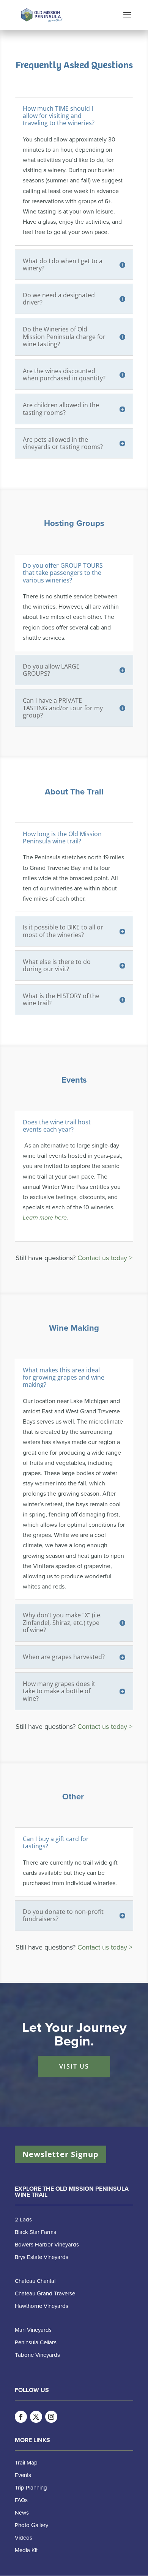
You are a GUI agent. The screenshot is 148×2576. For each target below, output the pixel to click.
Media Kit (26, 2550)
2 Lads (23, 2220)
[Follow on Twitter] (36, 2417)
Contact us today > (105, 1258)
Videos (24, 2538)
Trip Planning (31, 2488)
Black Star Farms (35, 2232)
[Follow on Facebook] (21, 2417)
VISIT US (74, 2066)
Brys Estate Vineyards (42, 2257)
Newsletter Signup (61, 2154)
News (22, 2513)
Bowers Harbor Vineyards (47, 2245)
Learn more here (45, 1218)
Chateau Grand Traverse (45, 2293)
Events (23, 2475)
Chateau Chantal (35, 2281)
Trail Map (26, 2463)
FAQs (21, 2500)
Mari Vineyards (33, 2330)
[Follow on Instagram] (51, 2417)
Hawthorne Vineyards (42, 2306)
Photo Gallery (31, 2525)
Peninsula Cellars (36, 2342)
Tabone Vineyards (37, 2355)
